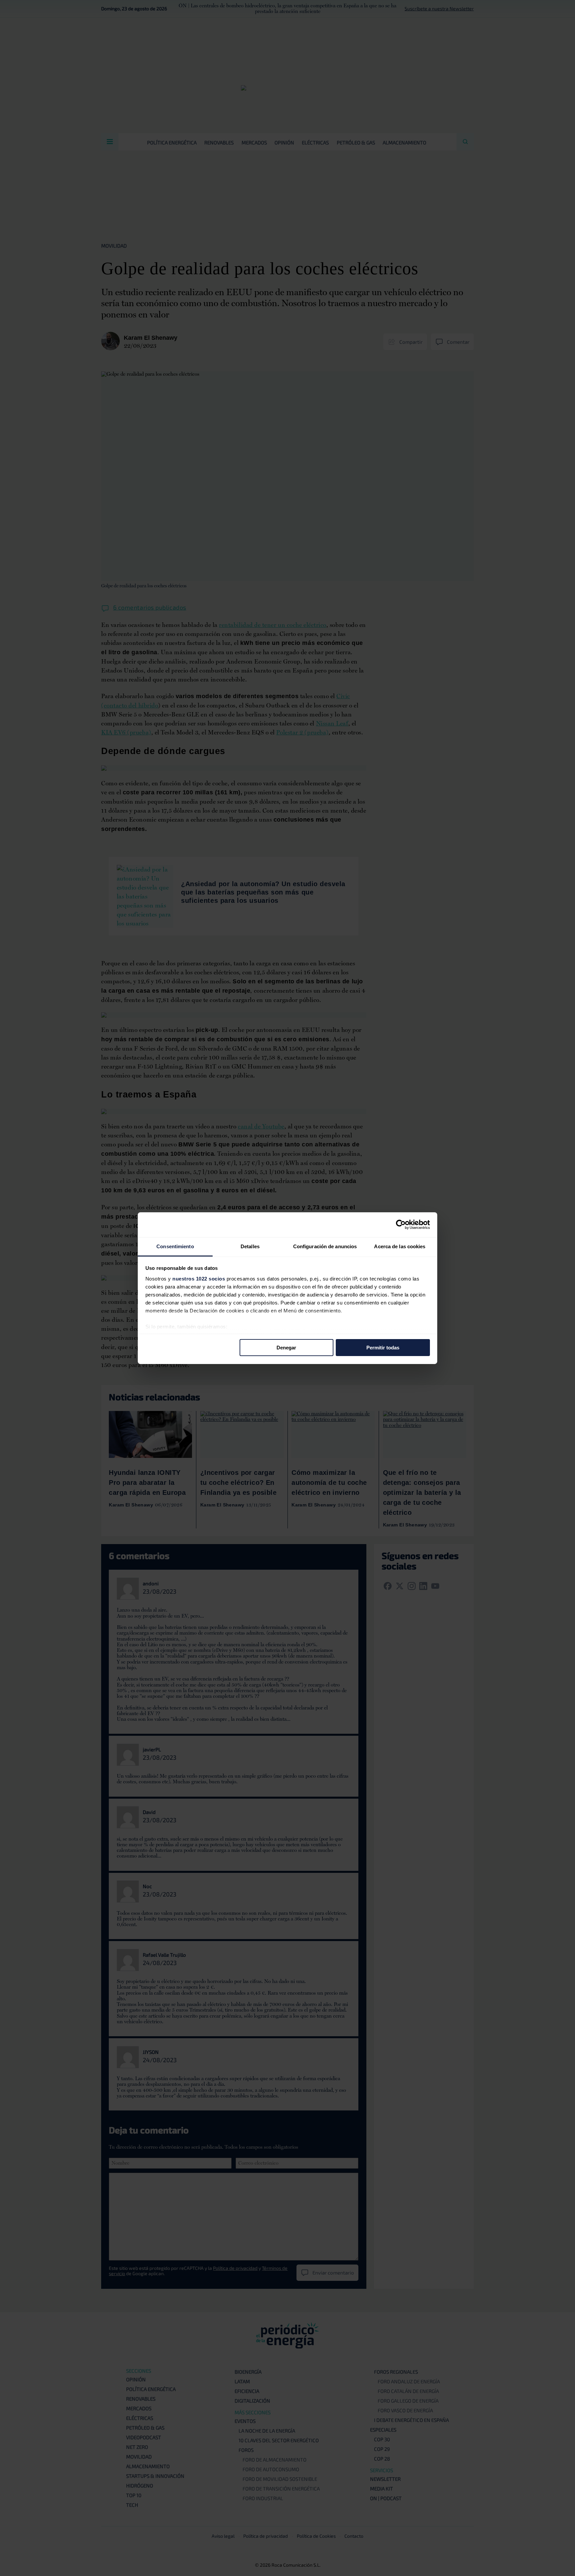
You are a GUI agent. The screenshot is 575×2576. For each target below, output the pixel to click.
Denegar (286, 1348)
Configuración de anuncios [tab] (325, 1246)
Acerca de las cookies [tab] (400, 1246)
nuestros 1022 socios (199, 1278)
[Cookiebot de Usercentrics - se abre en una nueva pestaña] (401, 1225)
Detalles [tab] (250, 1246)
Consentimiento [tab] (175, 1246)
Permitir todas (383, 1348)
